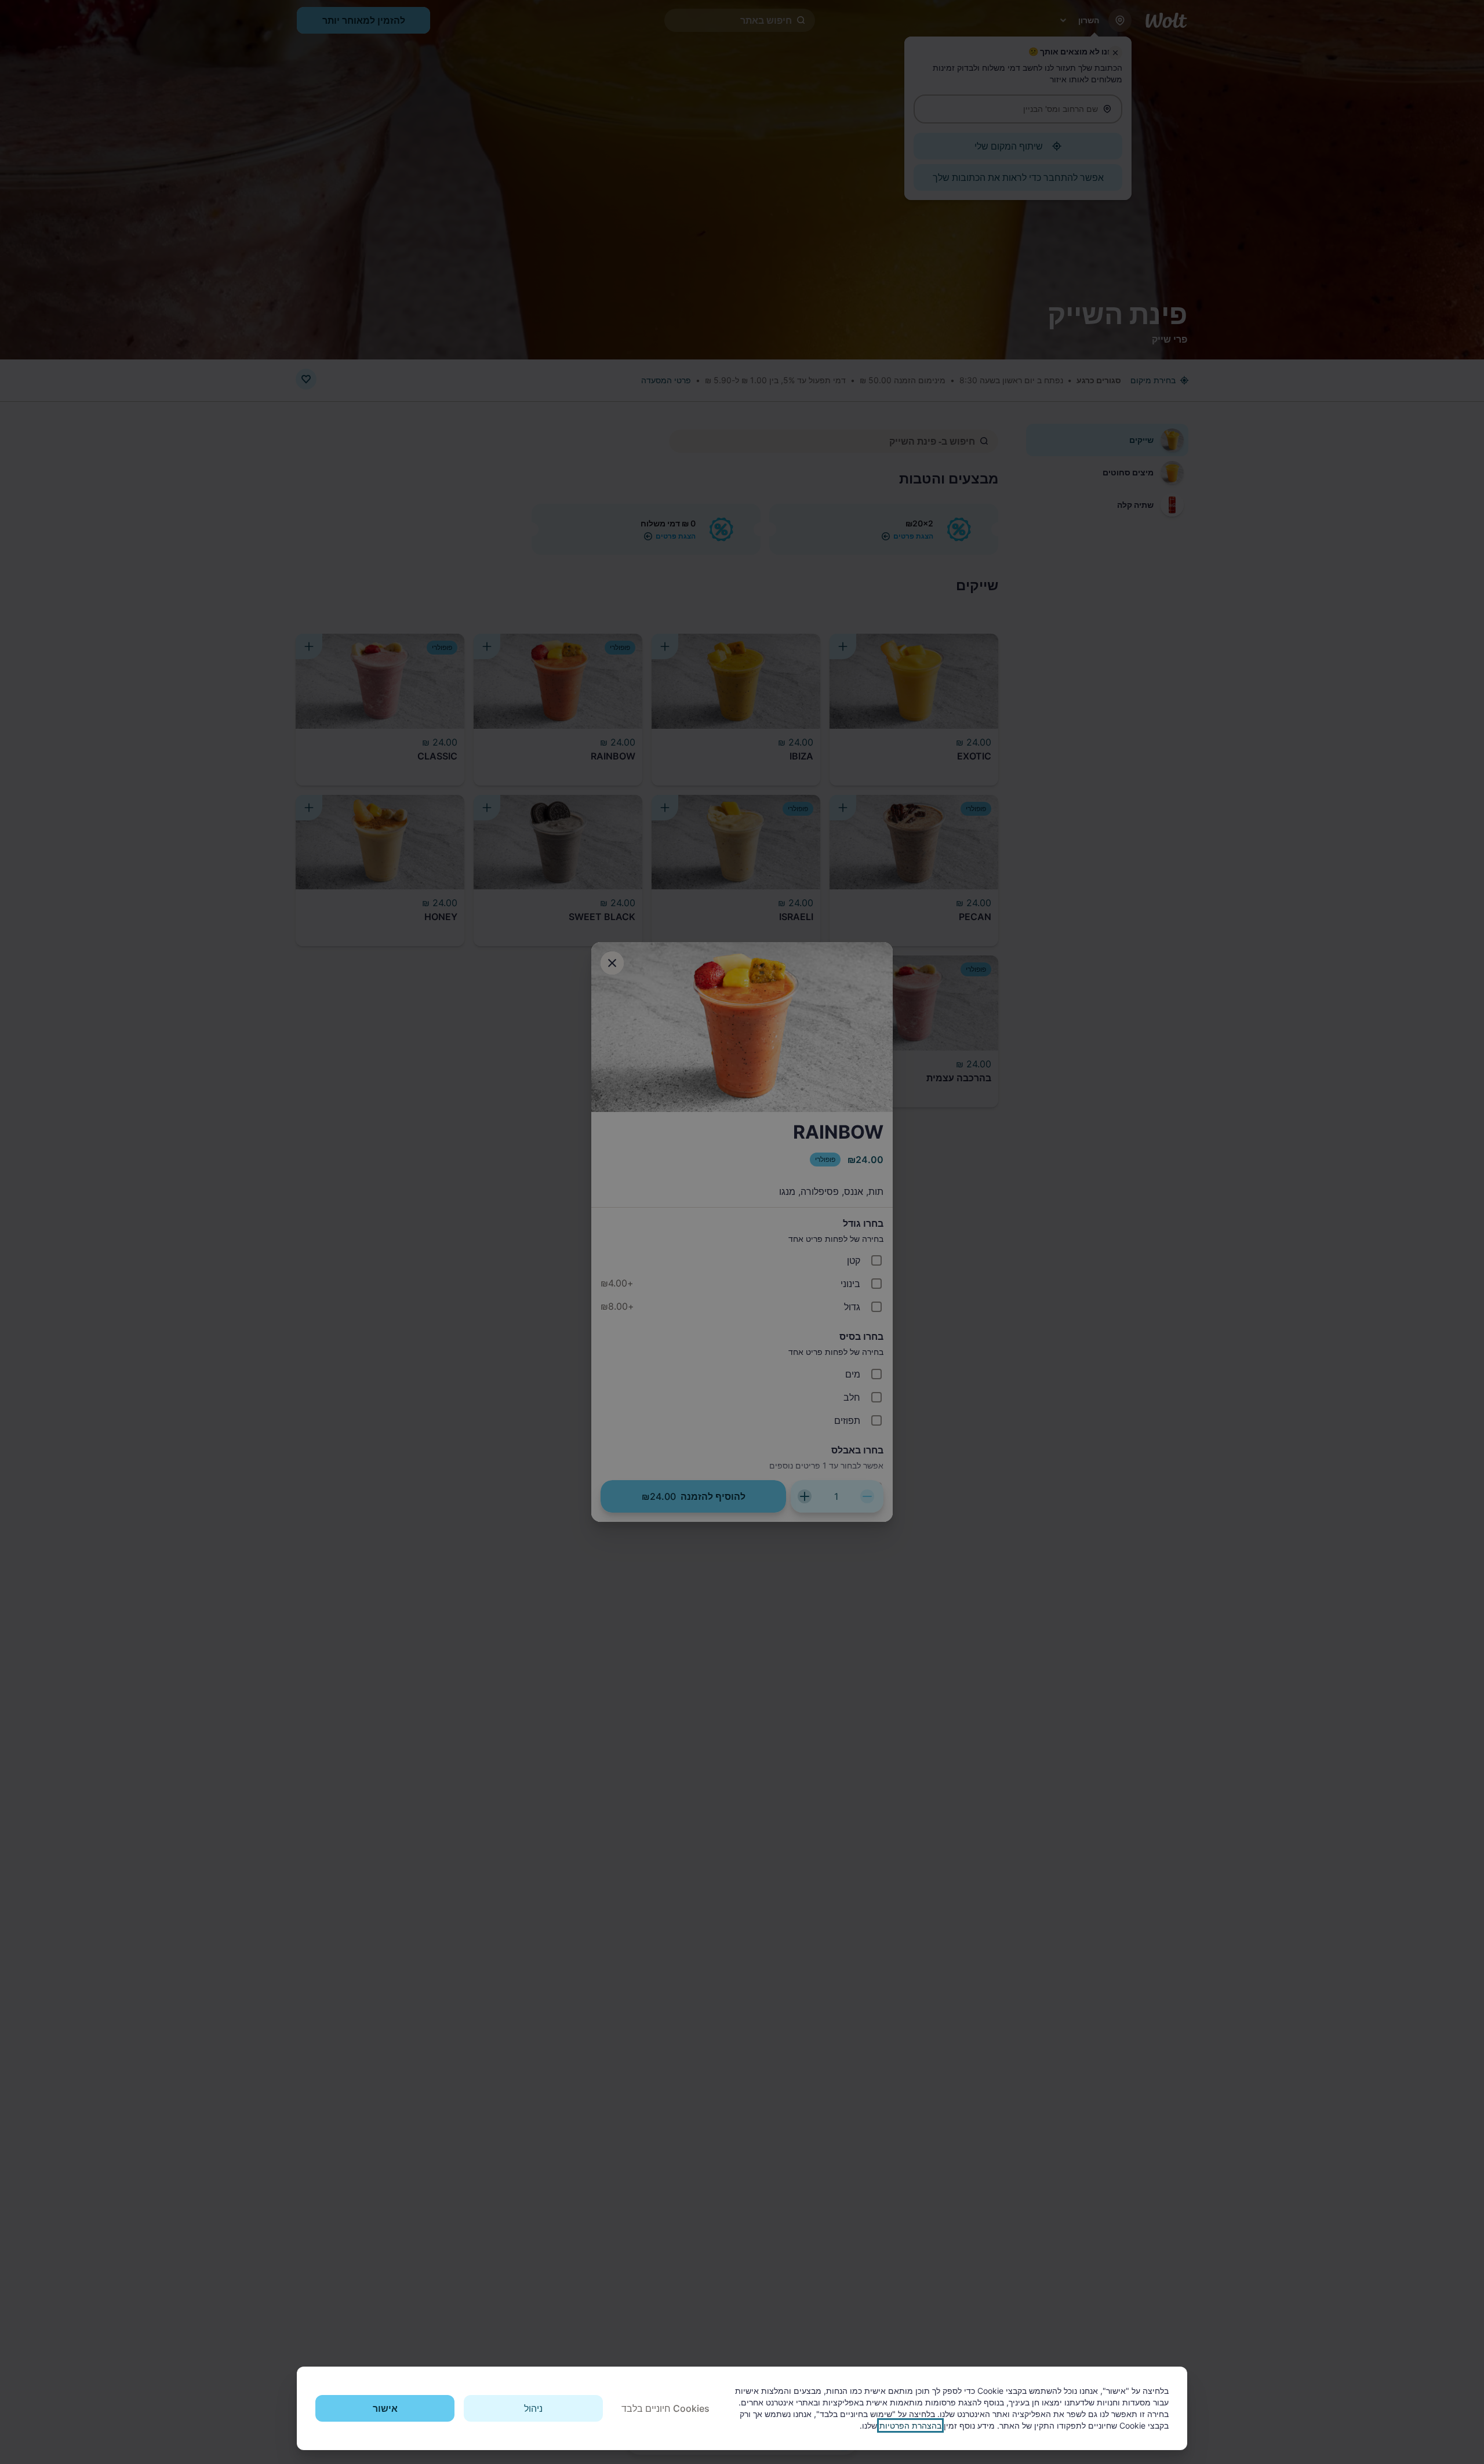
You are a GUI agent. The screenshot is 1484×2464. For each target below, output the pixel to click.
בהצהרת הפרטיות (910, 2425)
